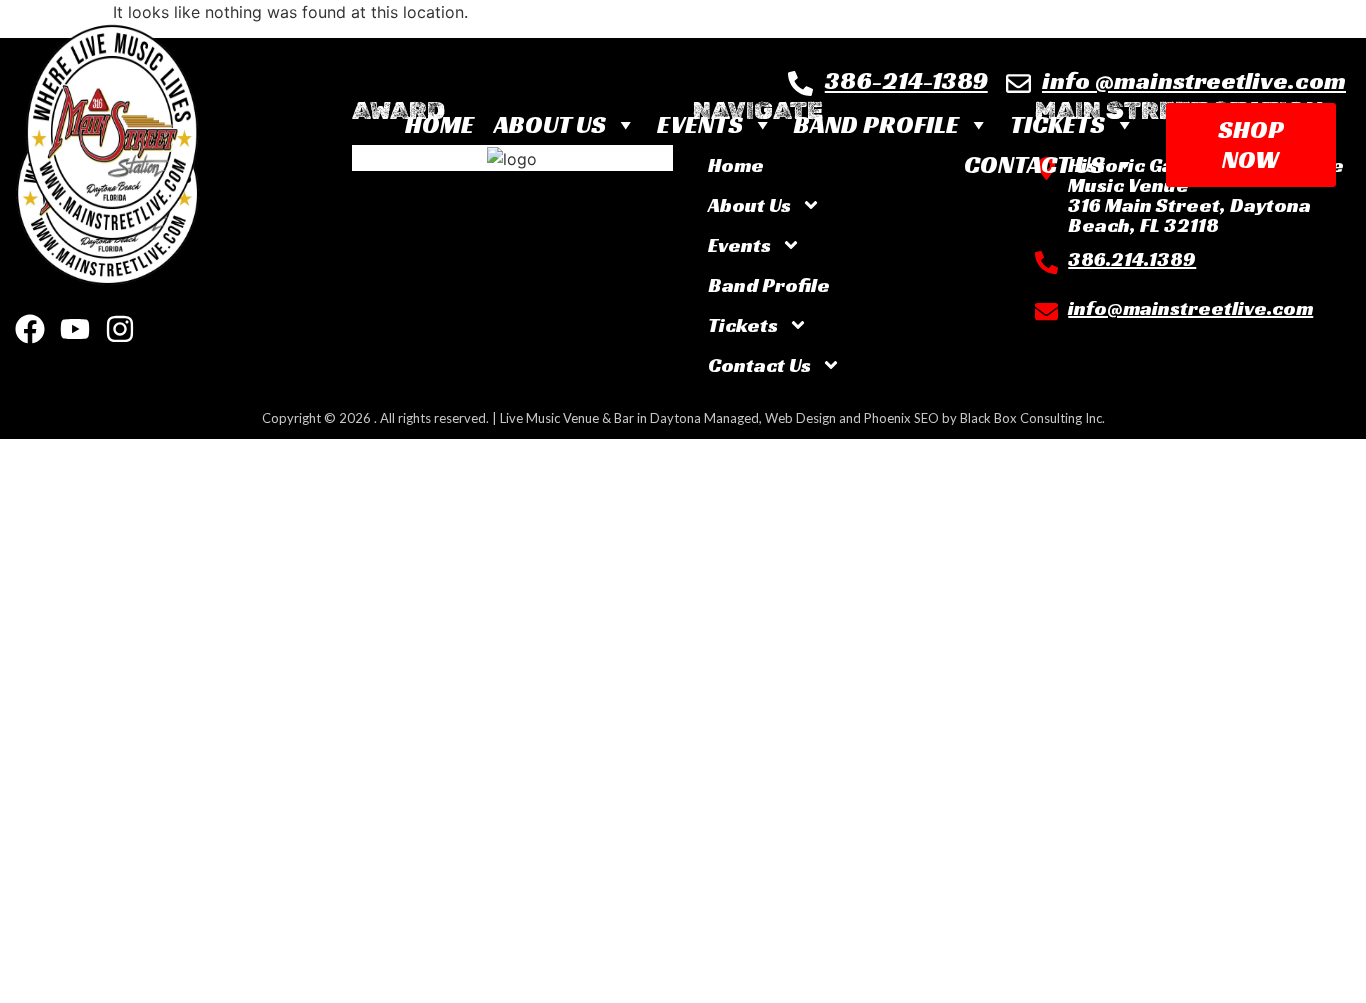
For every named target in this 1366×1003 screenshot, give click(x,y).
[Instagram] (120, 329)
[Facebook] (30, 329)
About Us (550, 124)
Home (439, 124)
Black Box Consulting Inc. (1032, 418)
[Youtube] (75, 329)
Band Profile (876, 124)
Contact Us (1034, 164)
